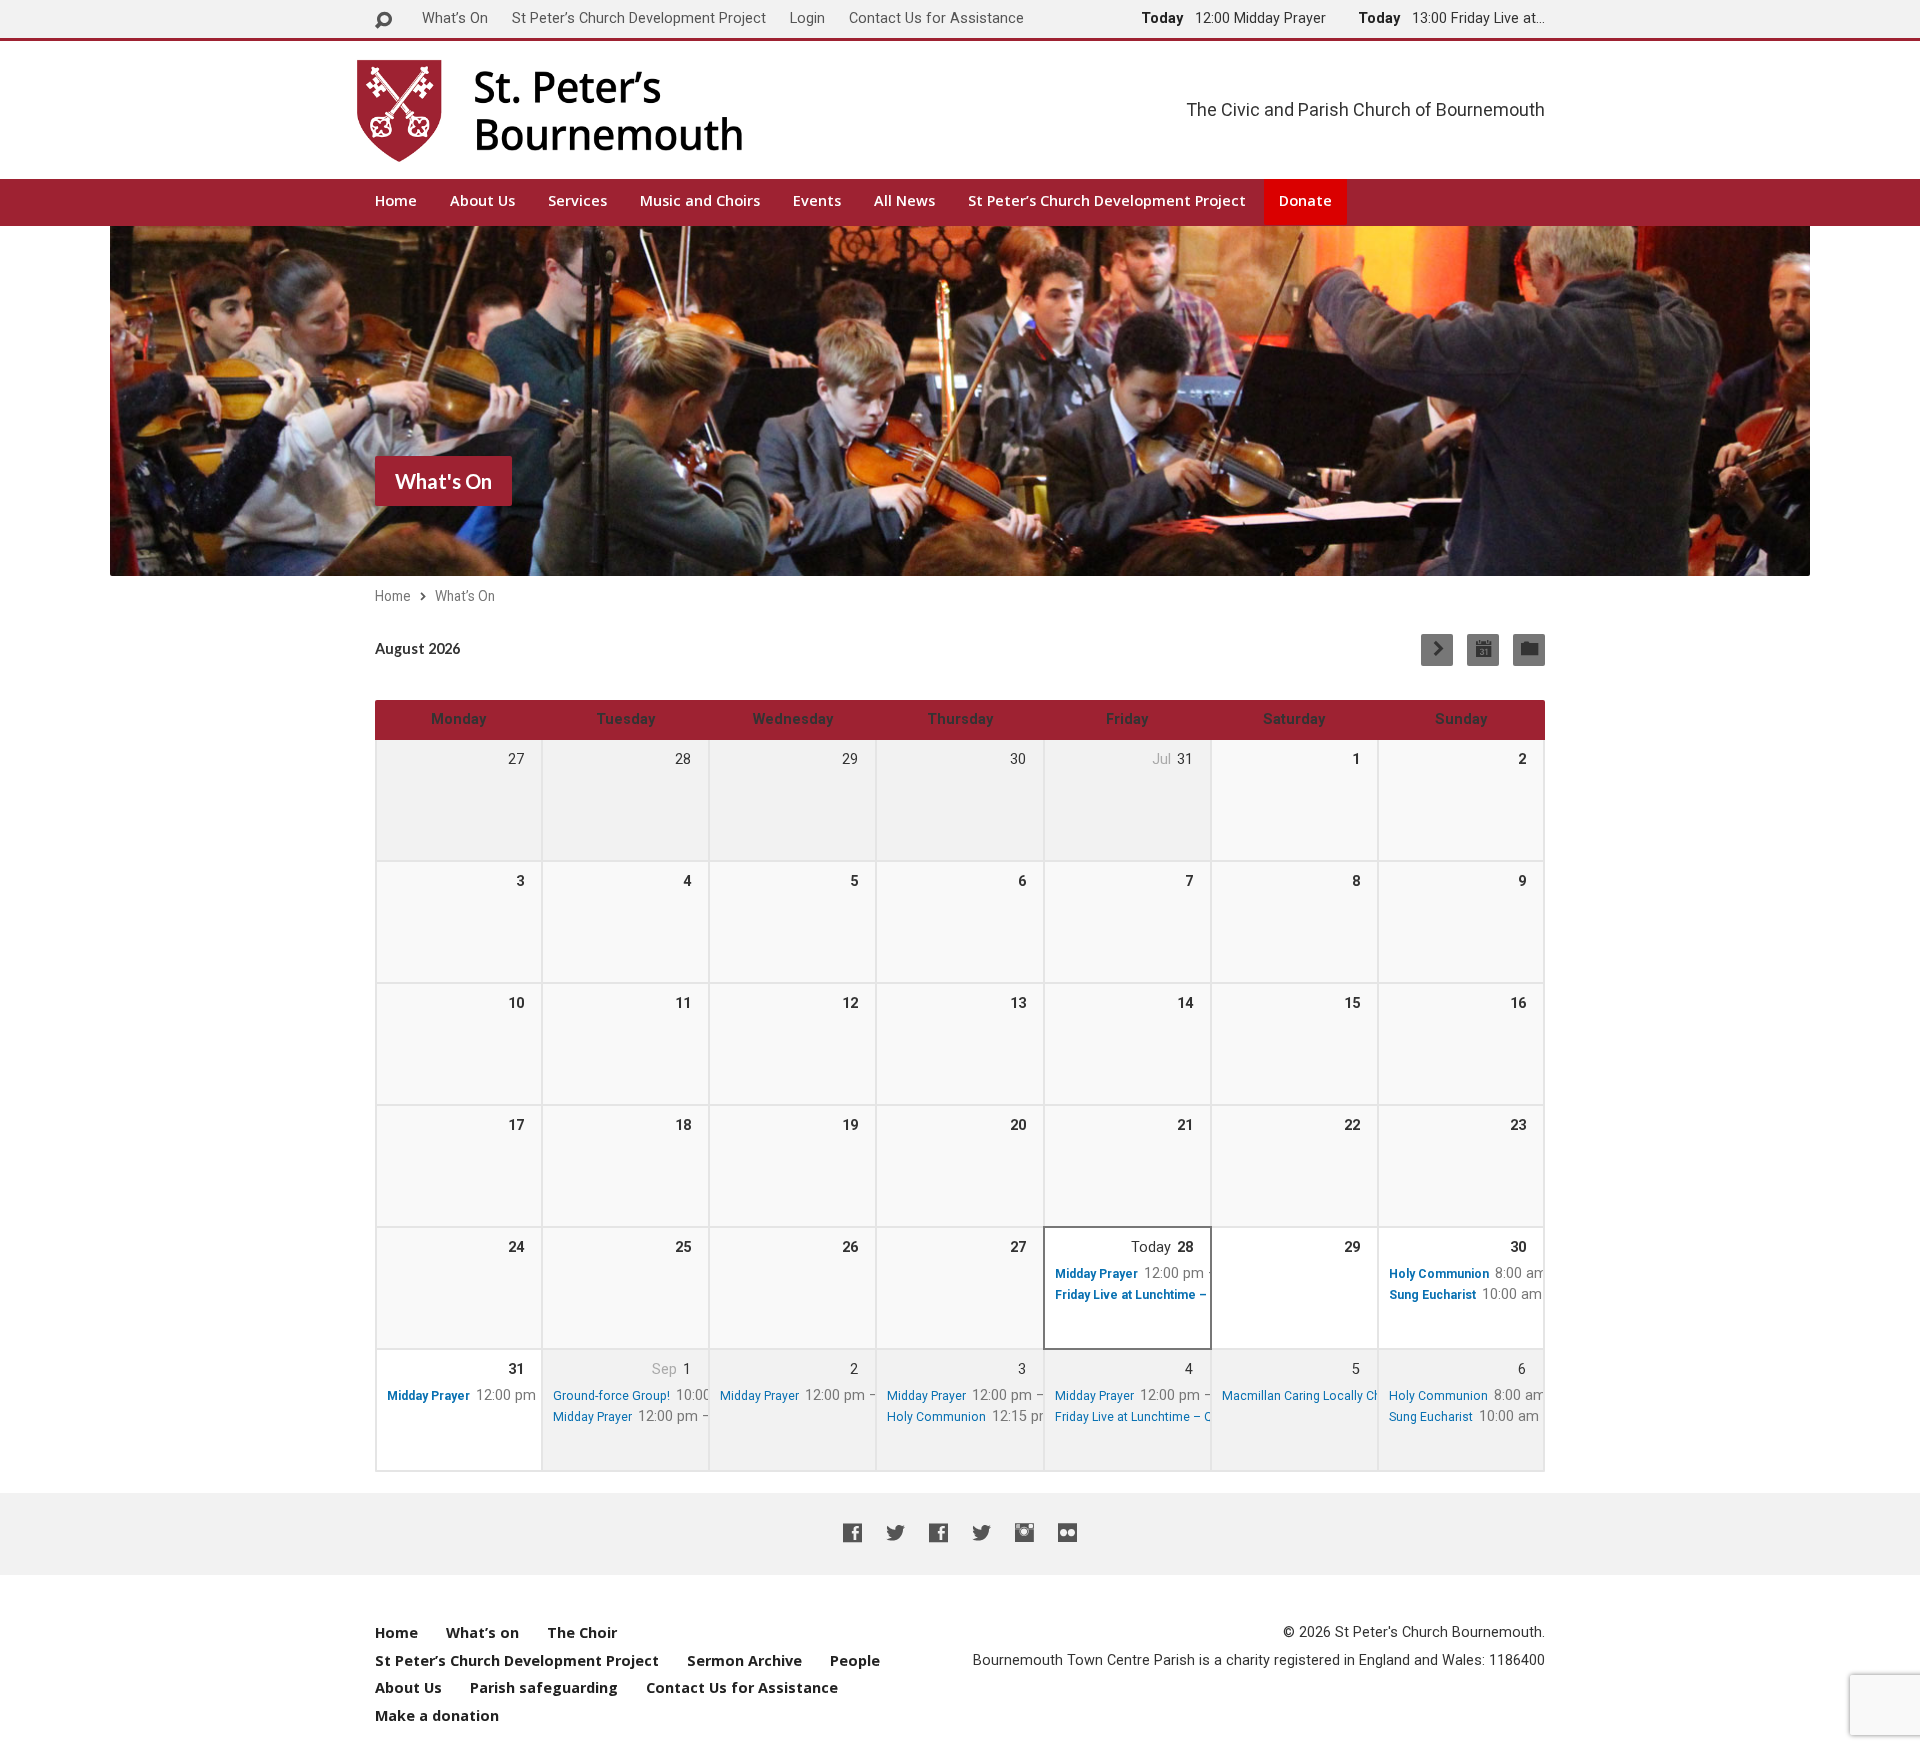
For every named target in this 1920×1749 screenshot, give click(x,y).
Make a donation (437, 1715)
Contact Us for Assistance (936, 18)
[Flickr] (1067, 1532)
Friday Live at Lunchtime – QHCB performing (1179, 1417)
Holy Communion (1439, 1274)
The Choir (582, 1632)
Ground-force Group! (611, 1396)
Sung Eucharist (1432, 1295)
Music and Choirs (700, 201)
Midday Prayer (1096, 1274)
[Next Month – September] (1437, 650)
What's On (443, 481)
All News (904, 201)
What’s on (482, 1632)
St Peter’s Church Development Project (639, 18)
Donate (1305, 201)
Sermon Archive (744, 1660)
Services (577, 201)
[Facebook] (852, 1532)
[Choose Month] (1483, 650)
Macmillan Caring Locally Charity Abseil (1332, 1396)
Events (817, 201)
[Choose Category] (1529, 650)
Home (396, 201)
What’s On (455, 18)
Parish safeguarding (544, 1687)
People (855, 1660)
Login (807, 18)
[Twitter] (895, 1532)
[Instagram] (1024, 1532)
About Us (482, 201)
